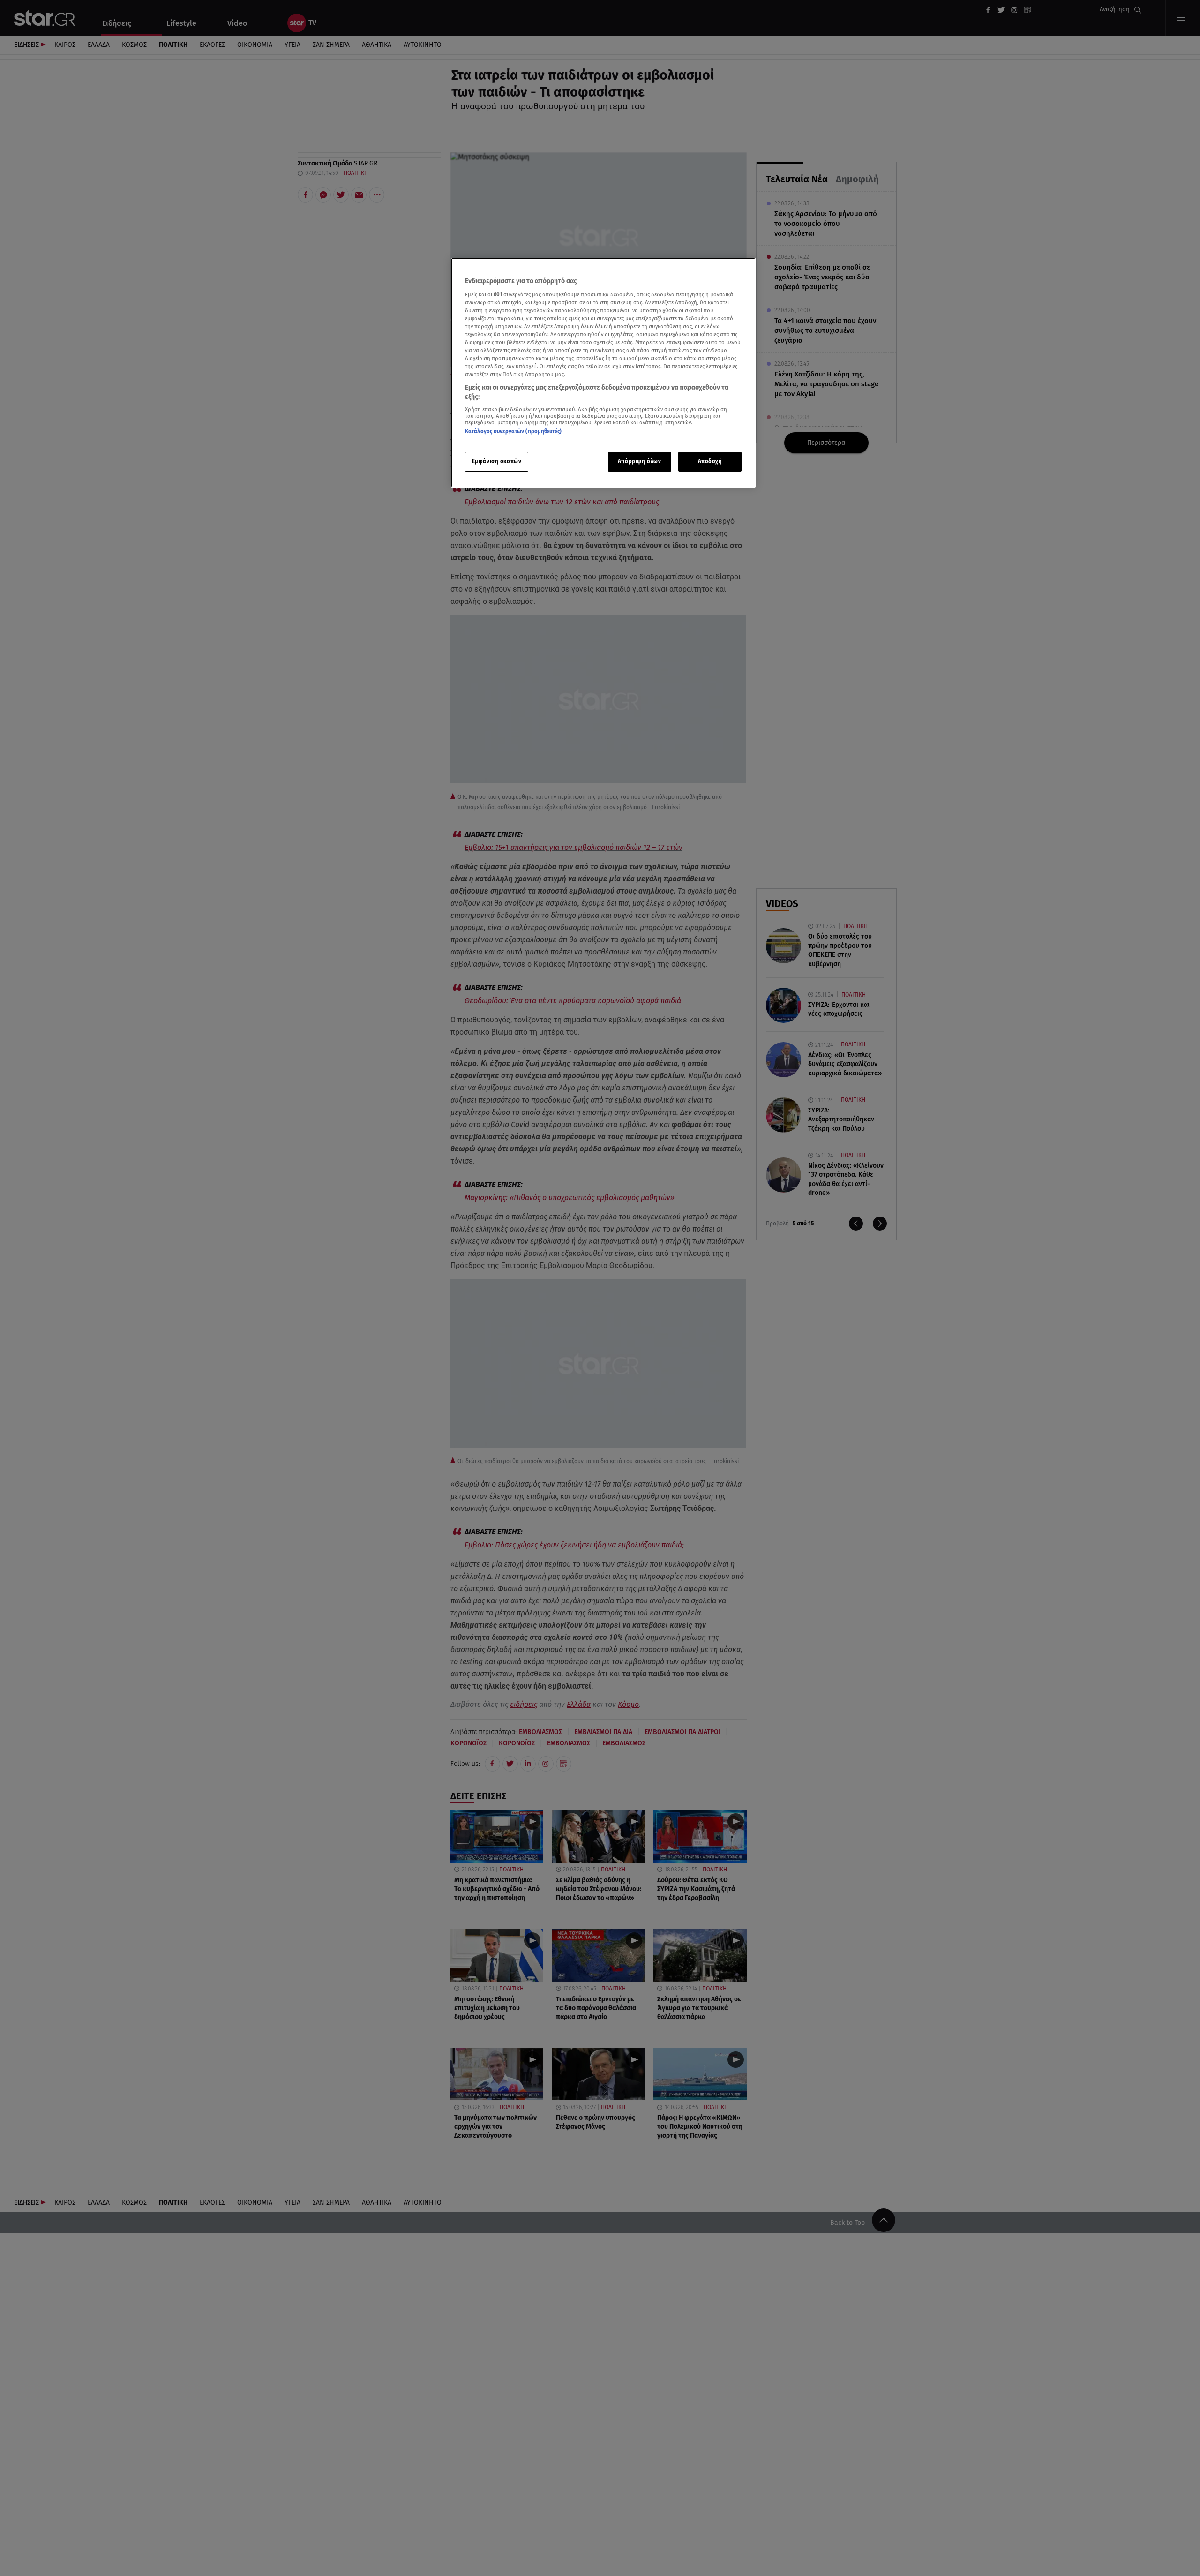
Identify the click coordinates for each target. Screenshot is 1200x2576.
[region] (603, 373)
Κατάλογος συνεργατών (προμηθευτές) (513, 431)
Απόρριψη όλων (639, 461)
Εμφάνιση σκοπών (497, 461)
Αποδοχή (710, 461)
